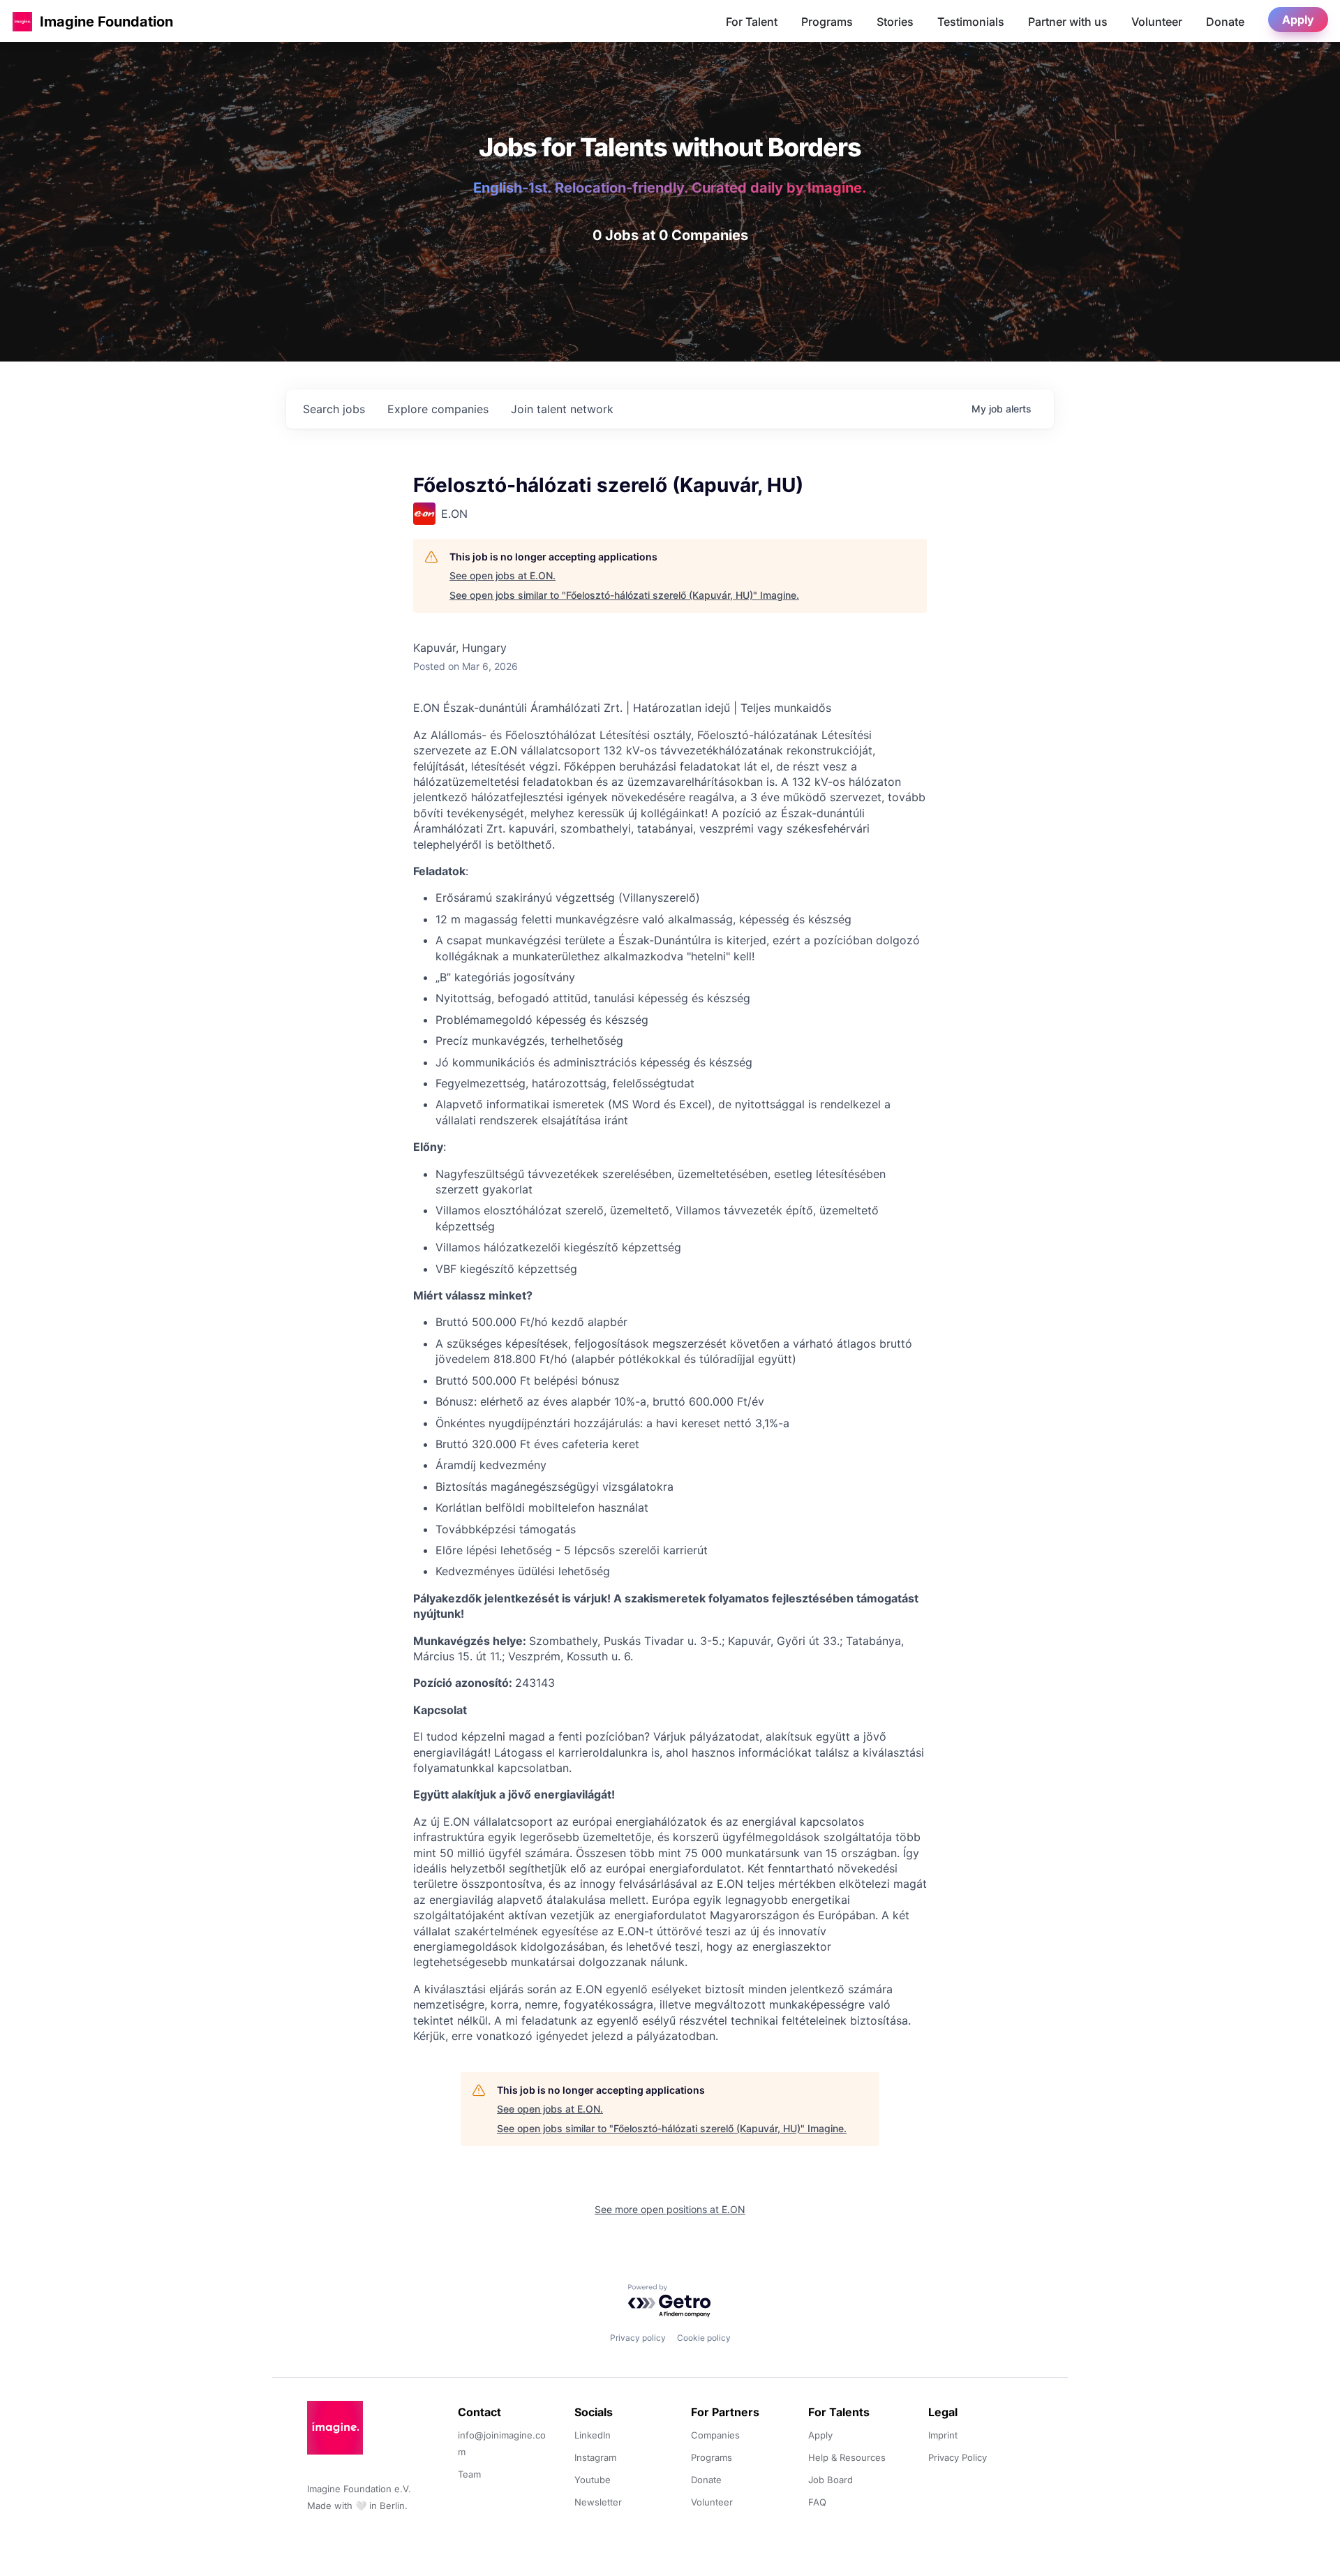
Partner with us (1068, 22)
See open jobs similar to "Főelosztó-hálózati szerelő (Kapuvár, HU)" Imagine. (624, 595)
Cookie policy (704, 2338)
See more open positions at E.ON (670, 2209)
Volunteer (1157, 22)
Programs (827, 22)
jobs (334, 409)
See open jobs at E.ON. (502, 575)
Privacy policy (638, 2338)
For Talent (752, 22)
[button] (22, 21)
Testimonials (971, 22)
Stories (895, 22)
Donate (1225, 22)
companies (438, 409)
